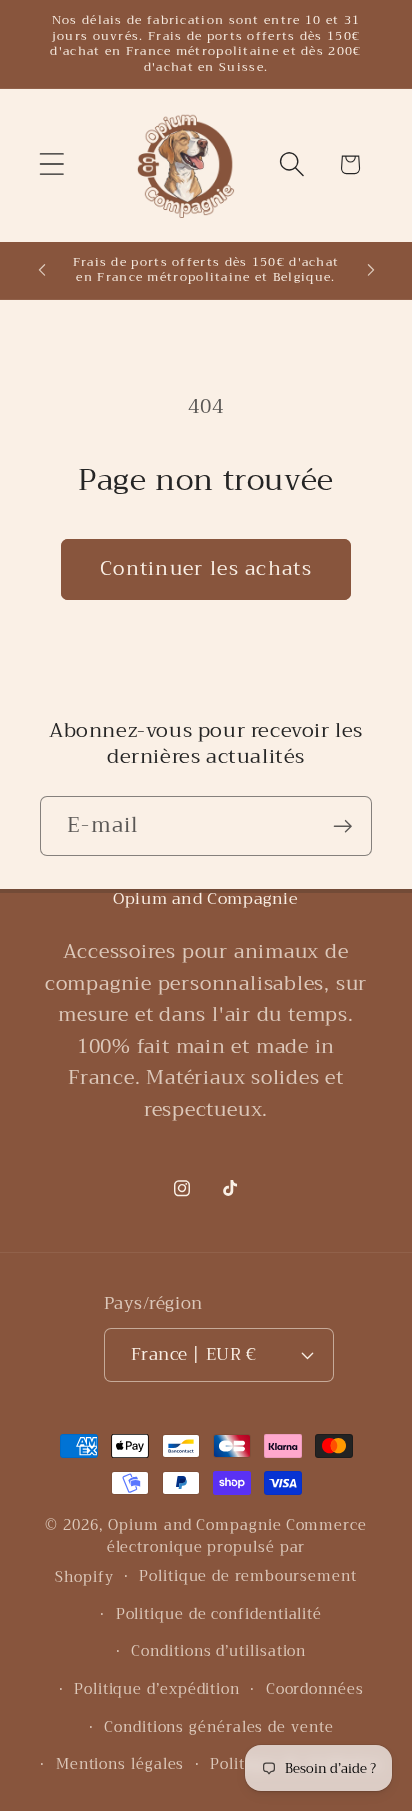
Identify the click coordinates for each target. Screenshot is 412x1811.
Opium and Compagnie (194, 1525)
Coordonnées (315, 1689)
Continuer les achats (206, 568)
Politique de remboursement (248, 1576)
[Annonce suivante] (371, 270)
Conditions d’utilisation (218, 1651)
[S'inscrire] (342, 826)
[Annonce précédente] (42, 270)
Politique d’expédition (157, 1689)
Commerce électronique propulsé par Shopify (211, 1551)
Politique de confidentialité (219, 1614)
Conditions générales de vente (218, 1727)
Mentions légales (120, 1764)
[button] (51, 164)
